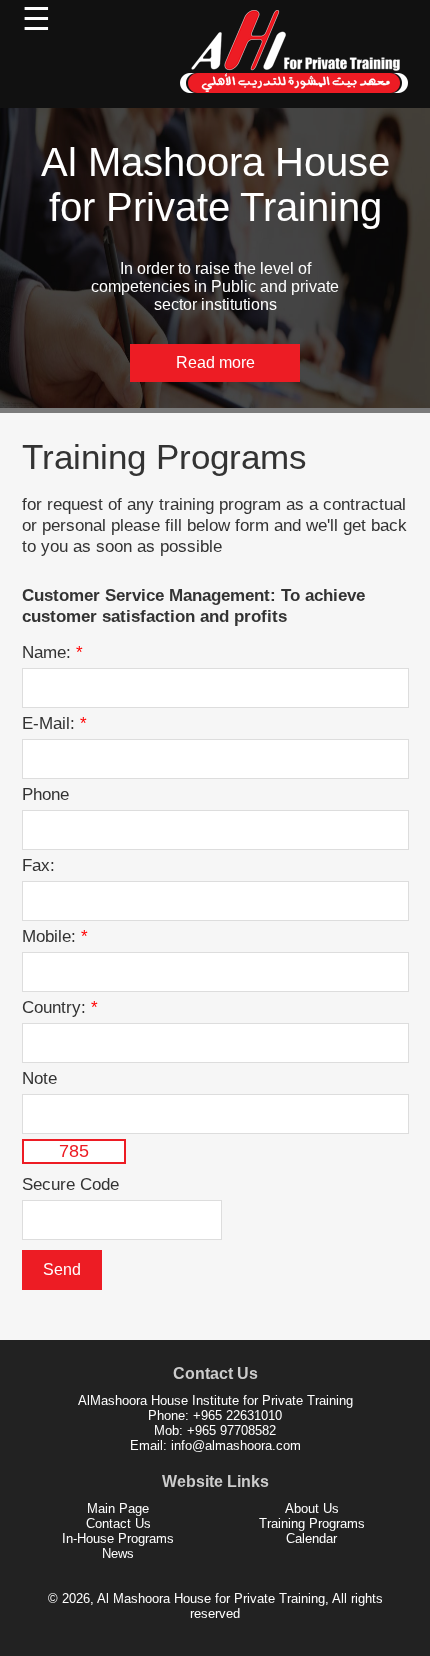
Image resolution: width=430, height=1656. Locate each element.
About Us (312, 1508)
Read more (215, 362)
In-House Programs (118, 1538)
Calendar (311, 1538)
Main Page (118, 1508)
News (118, 1553)
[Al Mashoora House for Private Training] (294, 97)
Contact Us (118, 1523)
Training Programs (312, 1523)
